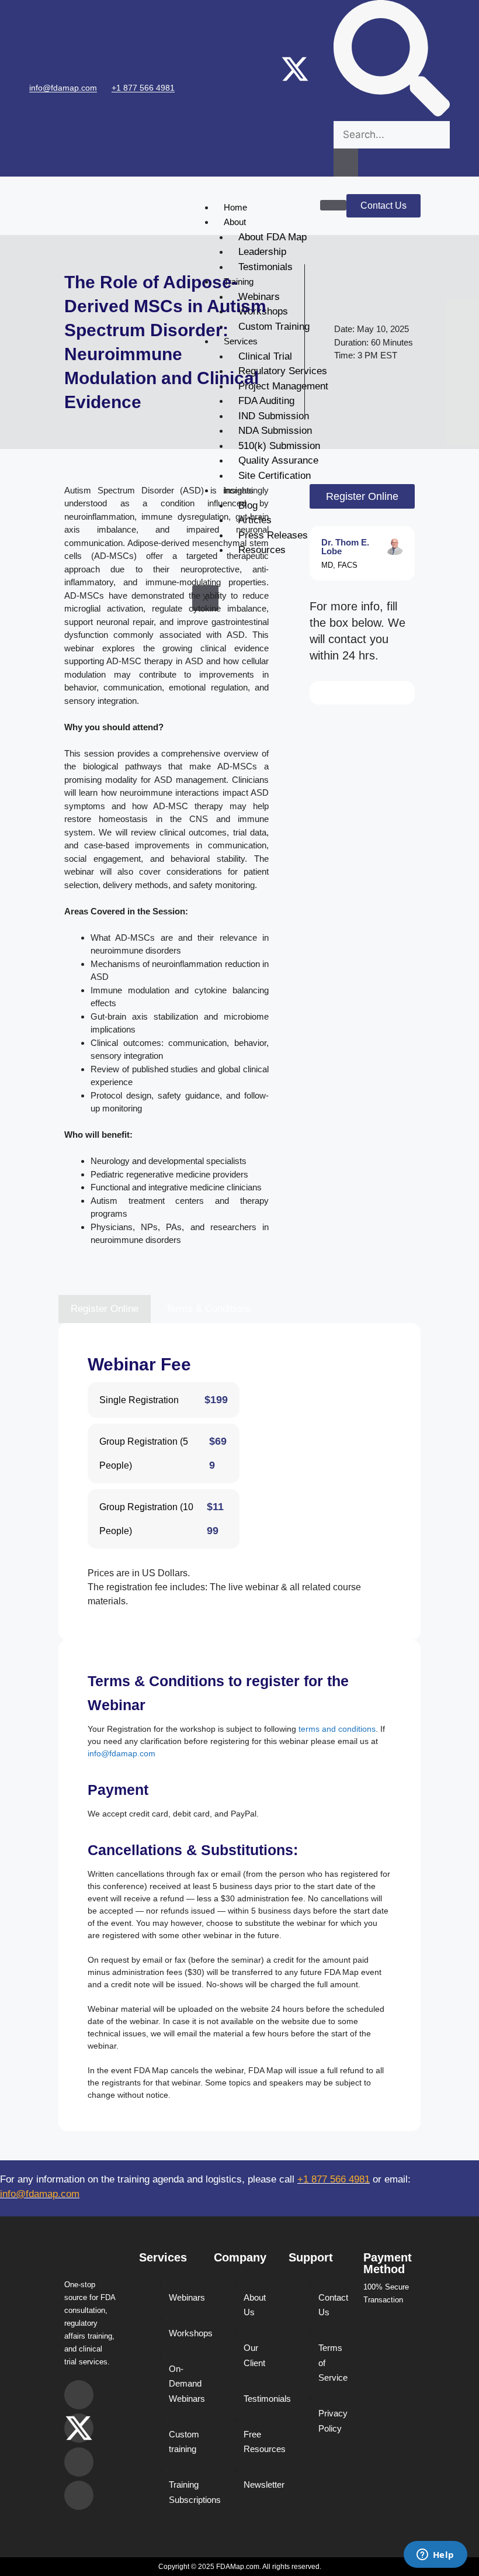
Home (235, 207)
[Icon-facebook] (257, 103)
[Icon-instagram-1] (257, 69)
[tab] (105, 1309)
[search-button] (346, 163)
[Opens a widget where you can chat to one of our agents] (435, 2556)
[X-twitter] (295, 69)
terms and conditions (337, 1729)
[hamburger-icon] (333, 205)
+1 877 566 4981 (143, 88)
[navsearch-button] (392, 113)
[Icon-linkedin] (295, 103)
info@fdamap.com (63, 88)
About (235, 222)
